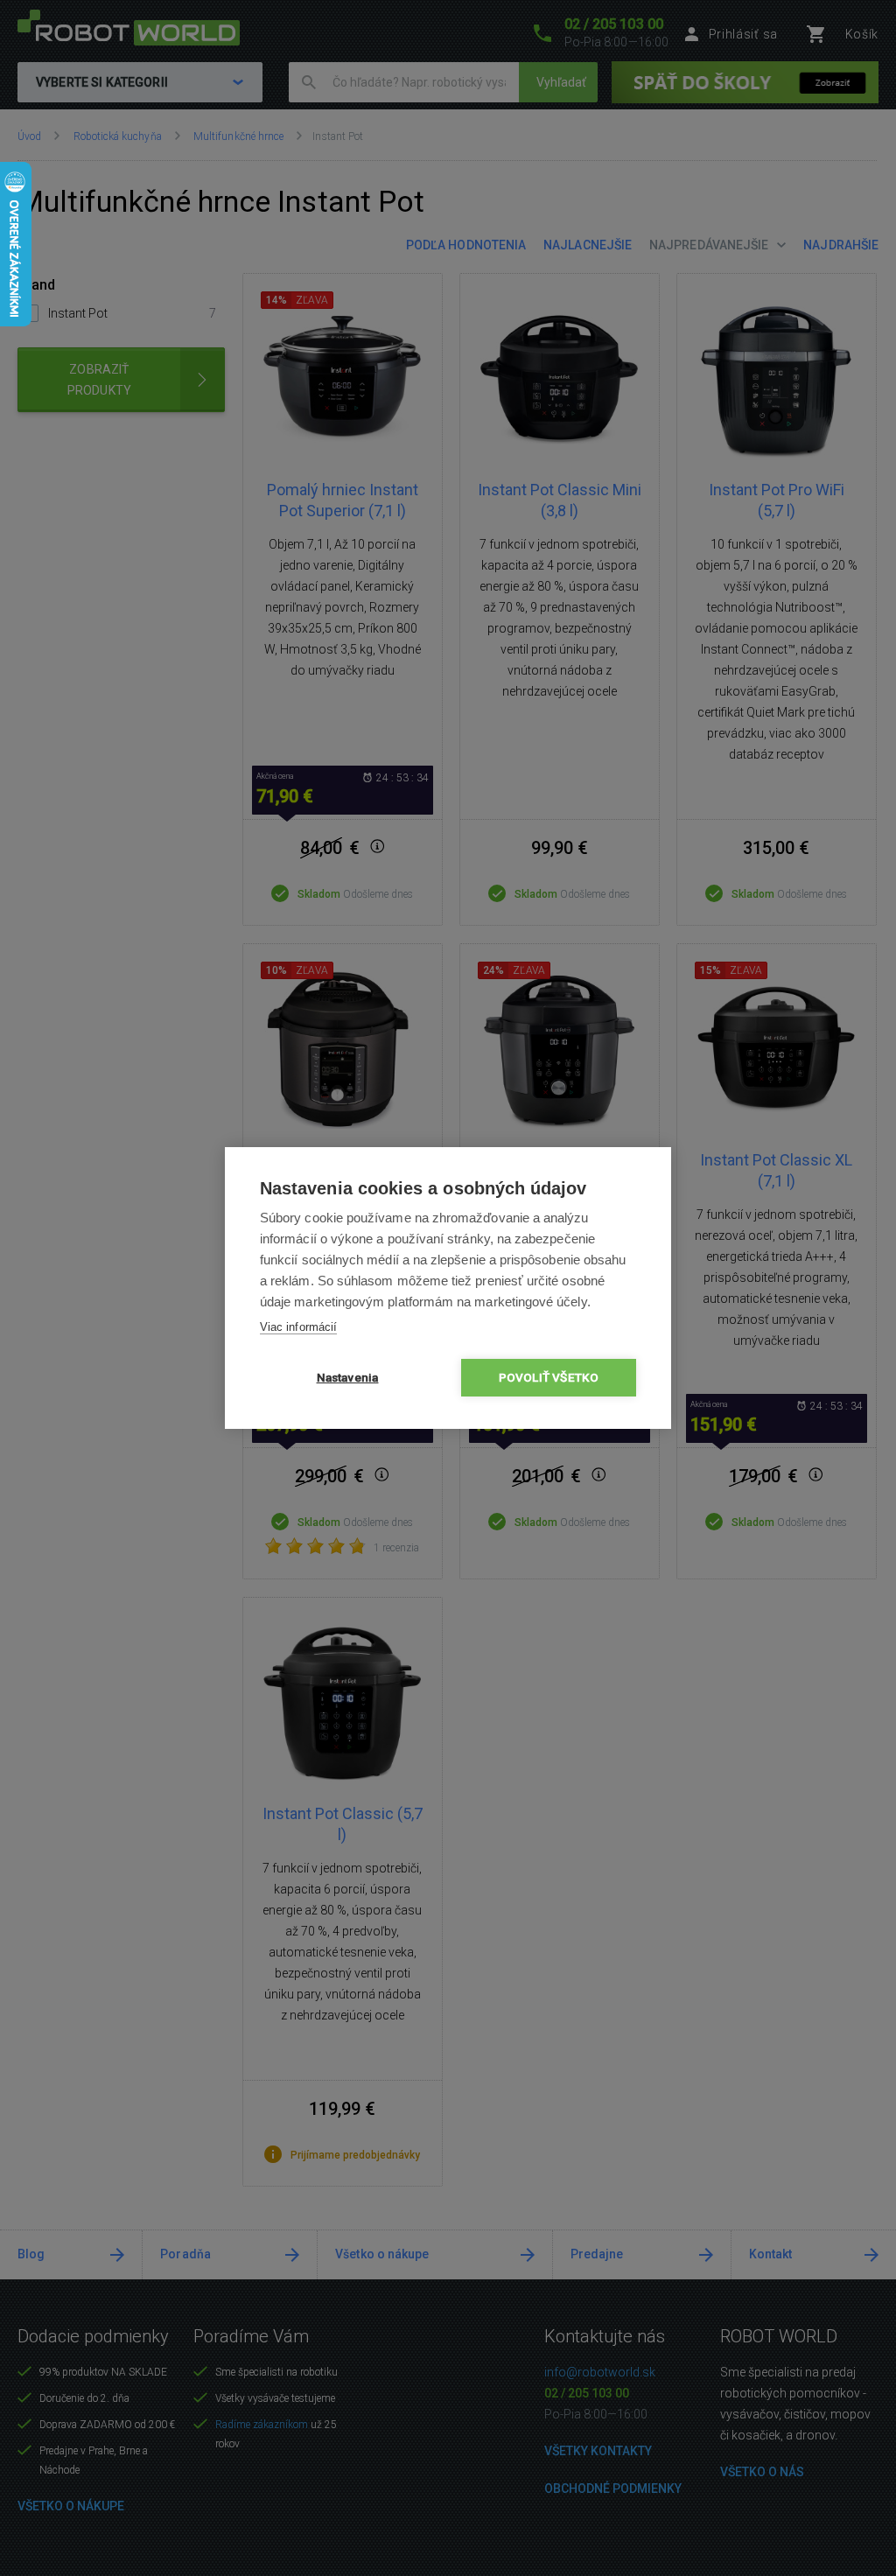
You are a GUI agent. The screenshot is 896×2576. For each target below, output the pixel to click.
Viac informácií (298, 1327)
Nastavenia (348, 1377)
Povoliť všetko (549, 1377)
